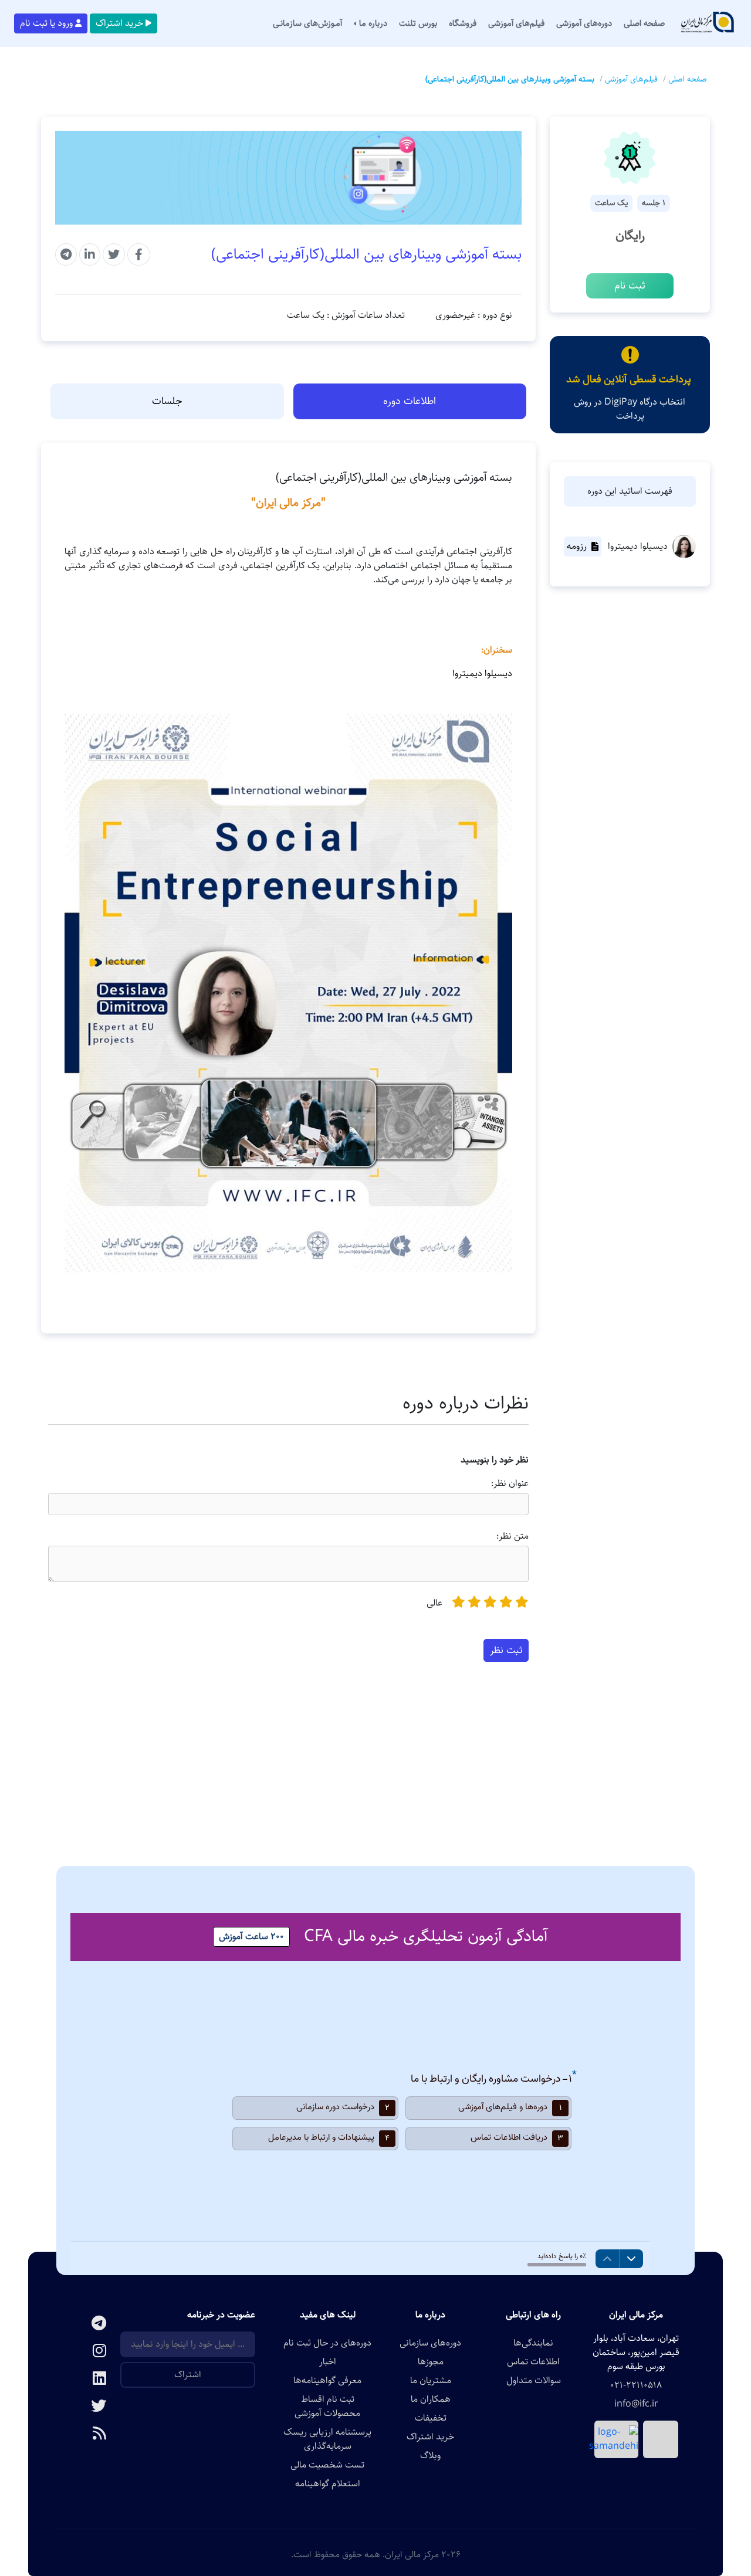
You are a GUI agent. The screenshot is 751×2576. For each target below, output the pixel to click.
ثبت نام (630, 286)
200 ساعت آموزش (251, 1937)
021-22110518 (636, 2385)
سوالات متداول (534, 2381)
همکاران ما (431, 2399)
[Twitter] (88, 2407)
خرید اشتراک (119, 23)
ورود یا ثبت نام (46, 23)
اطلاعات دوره (410, 401)
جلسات (167, 401)
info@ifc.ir (636, 2404)
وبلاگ (430, 2456)
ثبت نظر (506, 1650)
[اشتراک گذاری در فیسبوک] (139, 254)
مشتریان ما (431, 2381)
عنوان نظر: (510, 1484)
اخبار (328, 2362)
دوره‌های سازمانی (430, 2343)
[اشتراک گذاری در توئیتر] (114, 254)
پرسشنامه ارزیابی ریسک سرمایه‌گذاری (327, 2439)
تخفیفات (431, 2418)
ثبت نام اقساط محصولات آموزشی (327, 2407)
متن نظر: (512, 1536)
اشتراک (188, 2375)
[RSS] (88, 2434)
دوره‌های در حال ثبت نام (327, 2343)
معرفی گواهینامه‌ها (327, 2381)
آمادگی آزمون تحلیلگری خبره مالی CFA (426, 1936)
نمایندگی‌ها (533, 2343)
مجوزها (431, 2362)
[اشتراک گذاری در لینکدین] (90, 254)
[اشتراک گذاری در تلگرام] (66, 254)
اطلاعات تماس (533, 2362)
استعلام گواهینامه (328, 2484)
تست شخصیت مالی (327, 2465)
